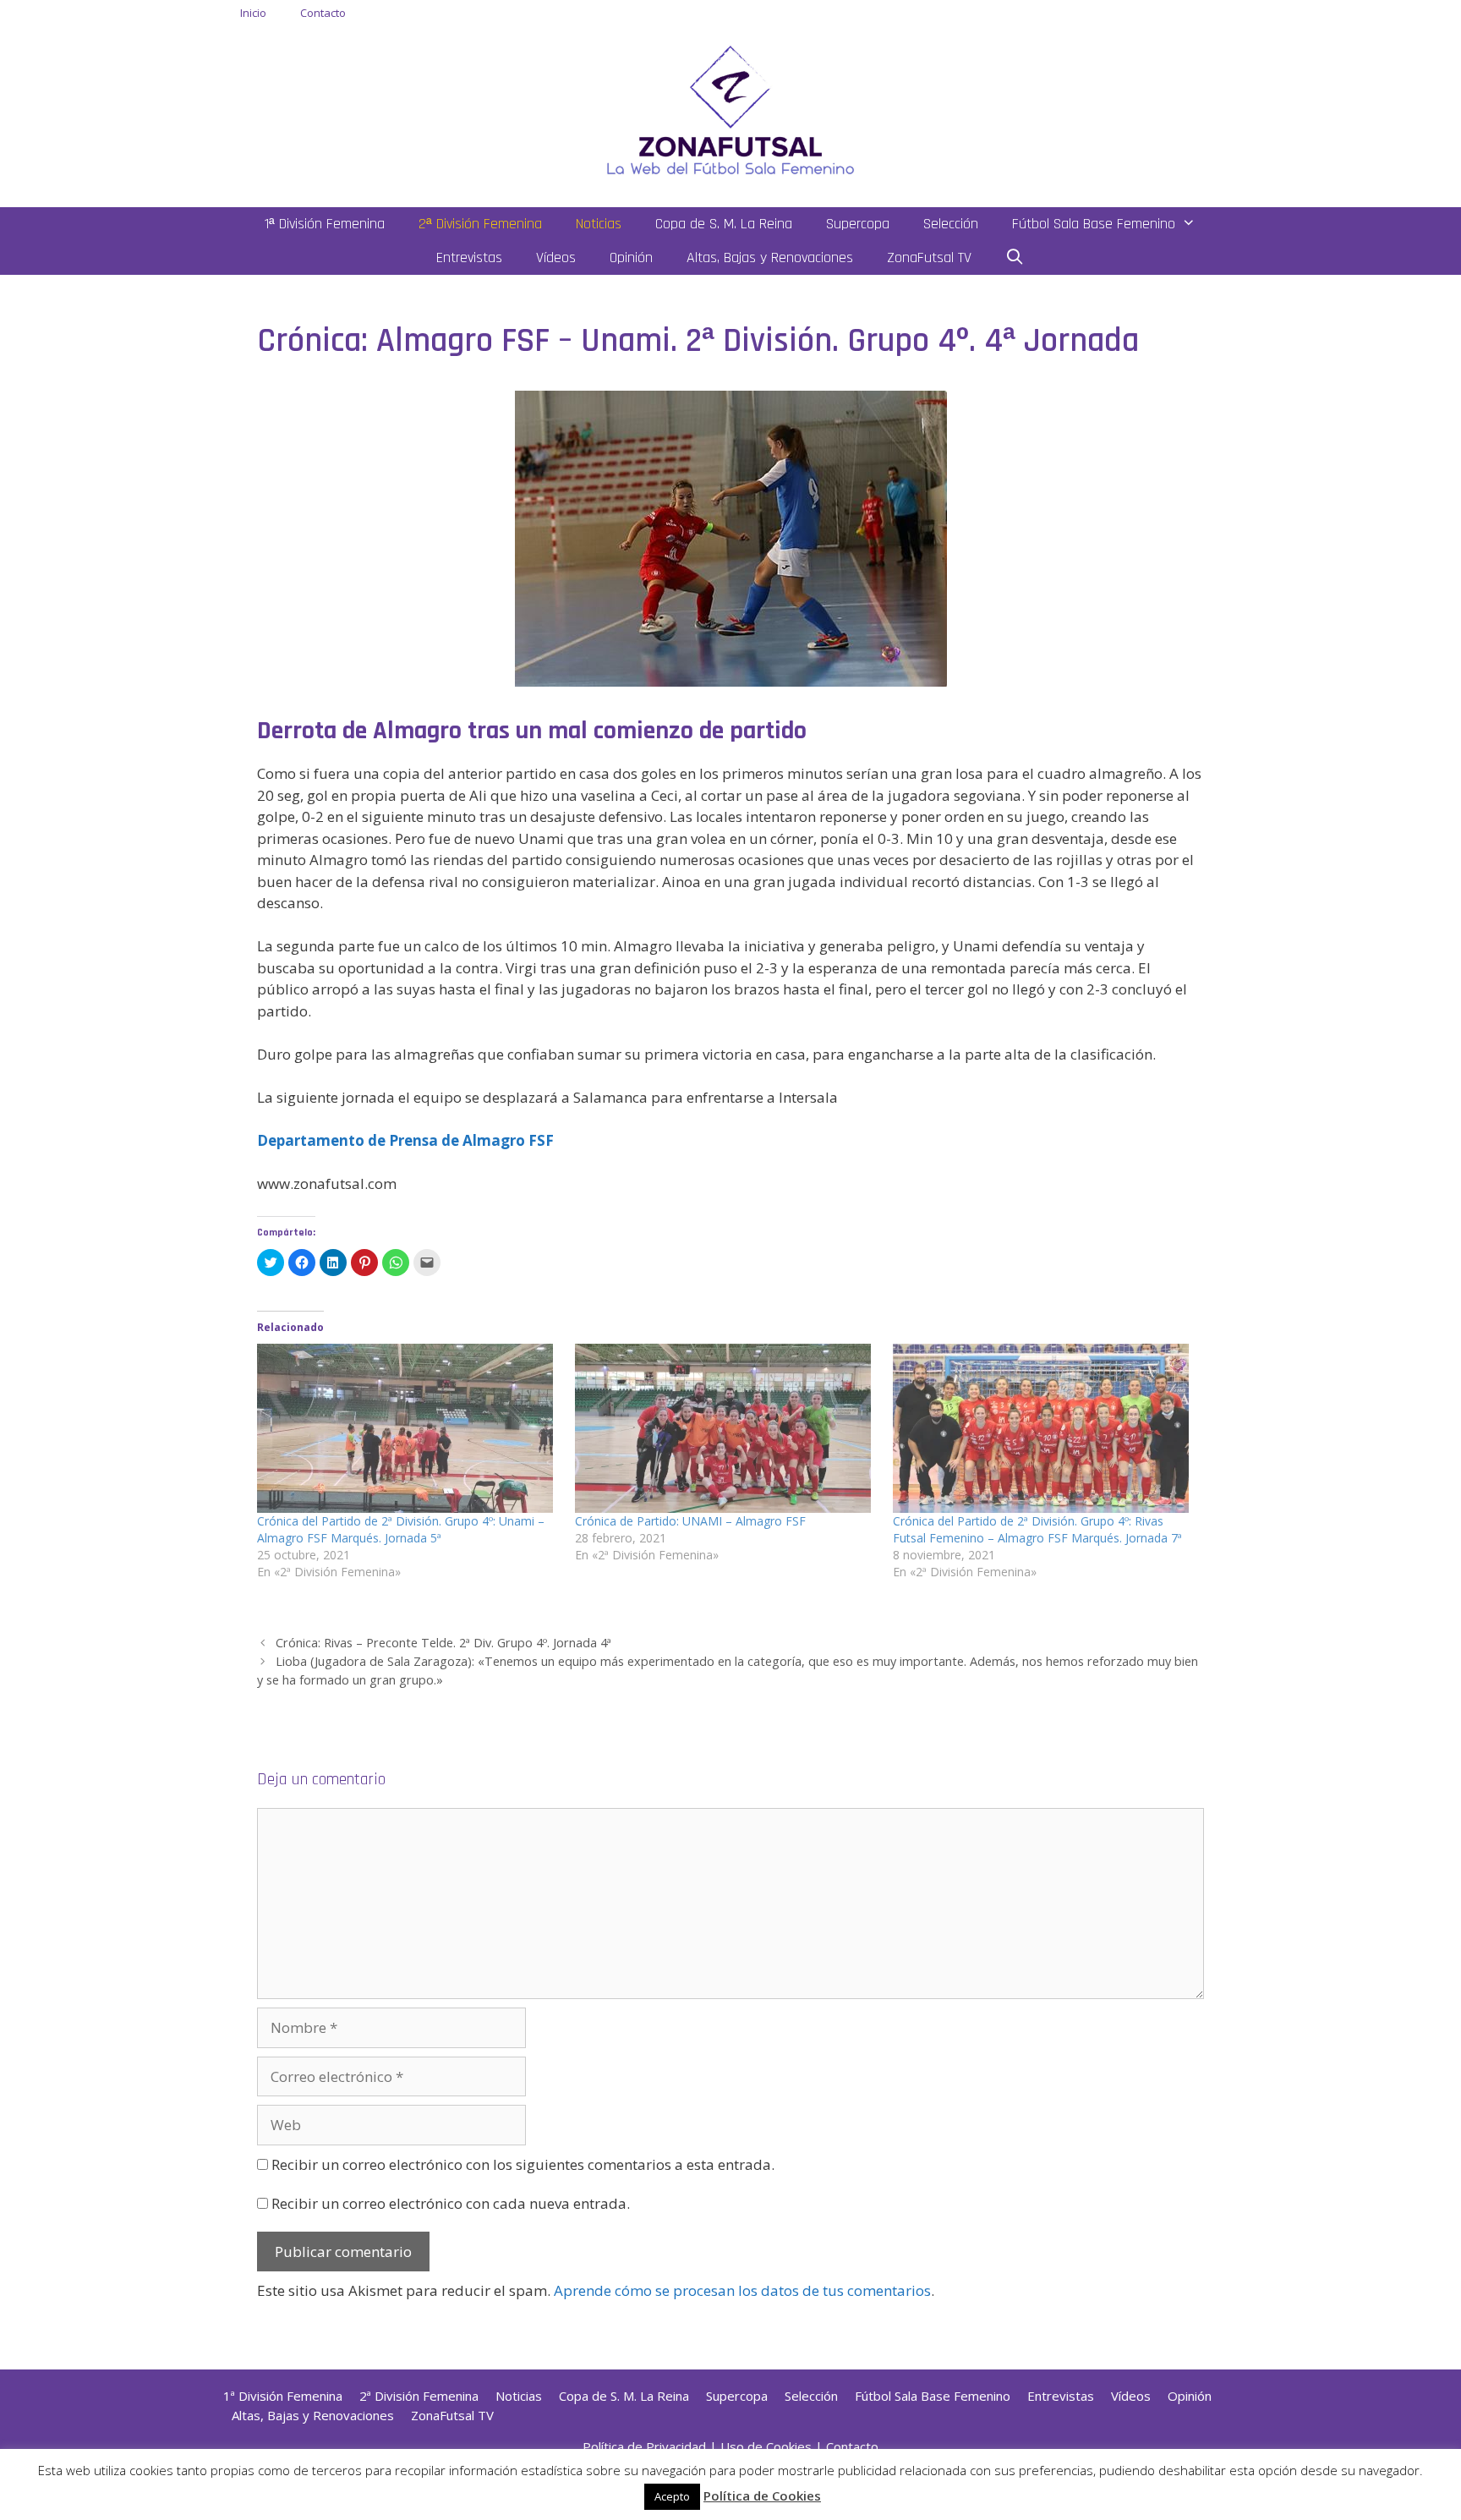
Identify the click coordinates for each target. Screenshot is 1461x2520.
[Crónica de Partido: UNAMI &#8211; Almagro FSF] (725, 1428)
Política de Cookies (762, 2495)
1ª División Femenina (325, 224)
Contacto (323, 13)
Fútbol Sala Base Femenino (1094, 224)
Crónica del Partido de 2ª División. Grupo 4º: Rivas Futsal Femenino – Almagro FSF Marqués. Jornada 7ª (1037, 1529)
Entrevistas (469, 257)
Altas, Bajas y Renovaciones (770, 257)
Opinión (631, 257)
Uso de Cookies (766, 2446)
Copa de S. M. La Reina (724, 224)
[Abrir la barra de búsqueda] (1015, 258)
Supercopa (858, 224)
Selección (951, 224)
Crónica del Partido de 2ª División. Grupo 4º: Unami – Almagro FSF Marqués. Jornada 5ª (401, 1529)
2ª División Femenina (480, 224)
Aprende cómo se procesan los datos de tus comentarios (742, 2290)
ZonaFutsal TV (929, 257)
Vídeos (556, 257)
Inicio (253, 13)
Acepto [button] (672, 2496)
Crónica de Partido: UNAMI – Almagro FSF (690, 1521)
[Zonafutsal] (730, 109)
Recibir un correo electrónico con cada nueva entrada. (451, 2203)
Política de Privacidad (644, 2446)
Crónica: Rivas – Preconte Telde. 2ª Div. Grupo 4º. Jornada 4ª (443, 1643)
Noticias (599, 224)
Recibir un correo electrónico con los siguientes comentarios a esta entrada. (523, 2164)
